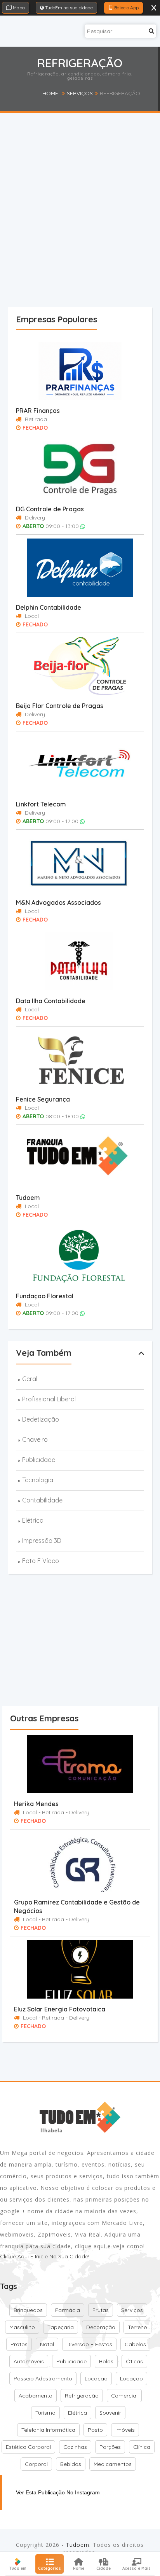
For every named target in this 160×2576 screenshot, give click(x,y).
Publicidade (39, 1460)
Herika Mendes (36, 1804)
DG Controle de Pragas (50, 509)
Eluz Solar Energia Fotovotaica (60, 2009)
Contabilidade (42, 1500)
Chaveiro (35, 1439)
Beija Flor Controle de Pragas (60, 706)
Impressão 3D (42, 1541)
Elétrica (33, 1520)
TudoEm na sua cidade (68, 8)
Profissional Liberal (49, 1399)
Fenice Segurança (43, 1099)
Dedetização (41, 1419)
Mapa (18, 8)
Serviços (80, 93)
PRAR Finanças (38, 411)
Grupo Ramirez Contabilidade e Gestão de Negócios (77, 1906)
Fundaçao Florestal (45, 1296)
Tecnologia (38, 1480)
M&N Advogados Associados (58, 902)
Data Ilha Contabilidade (51, 1001)
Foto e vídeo (41, 1561)
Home (50, 93)
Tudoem (28, 1198)
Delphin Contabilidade (49, 607)
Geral (30, 1379)
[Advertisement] (80, 225)
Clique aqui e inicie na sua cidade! (45, 2256)
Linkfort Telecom (41, 804)
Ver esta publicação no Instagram (58, 2492)
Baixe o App (126, 8)
